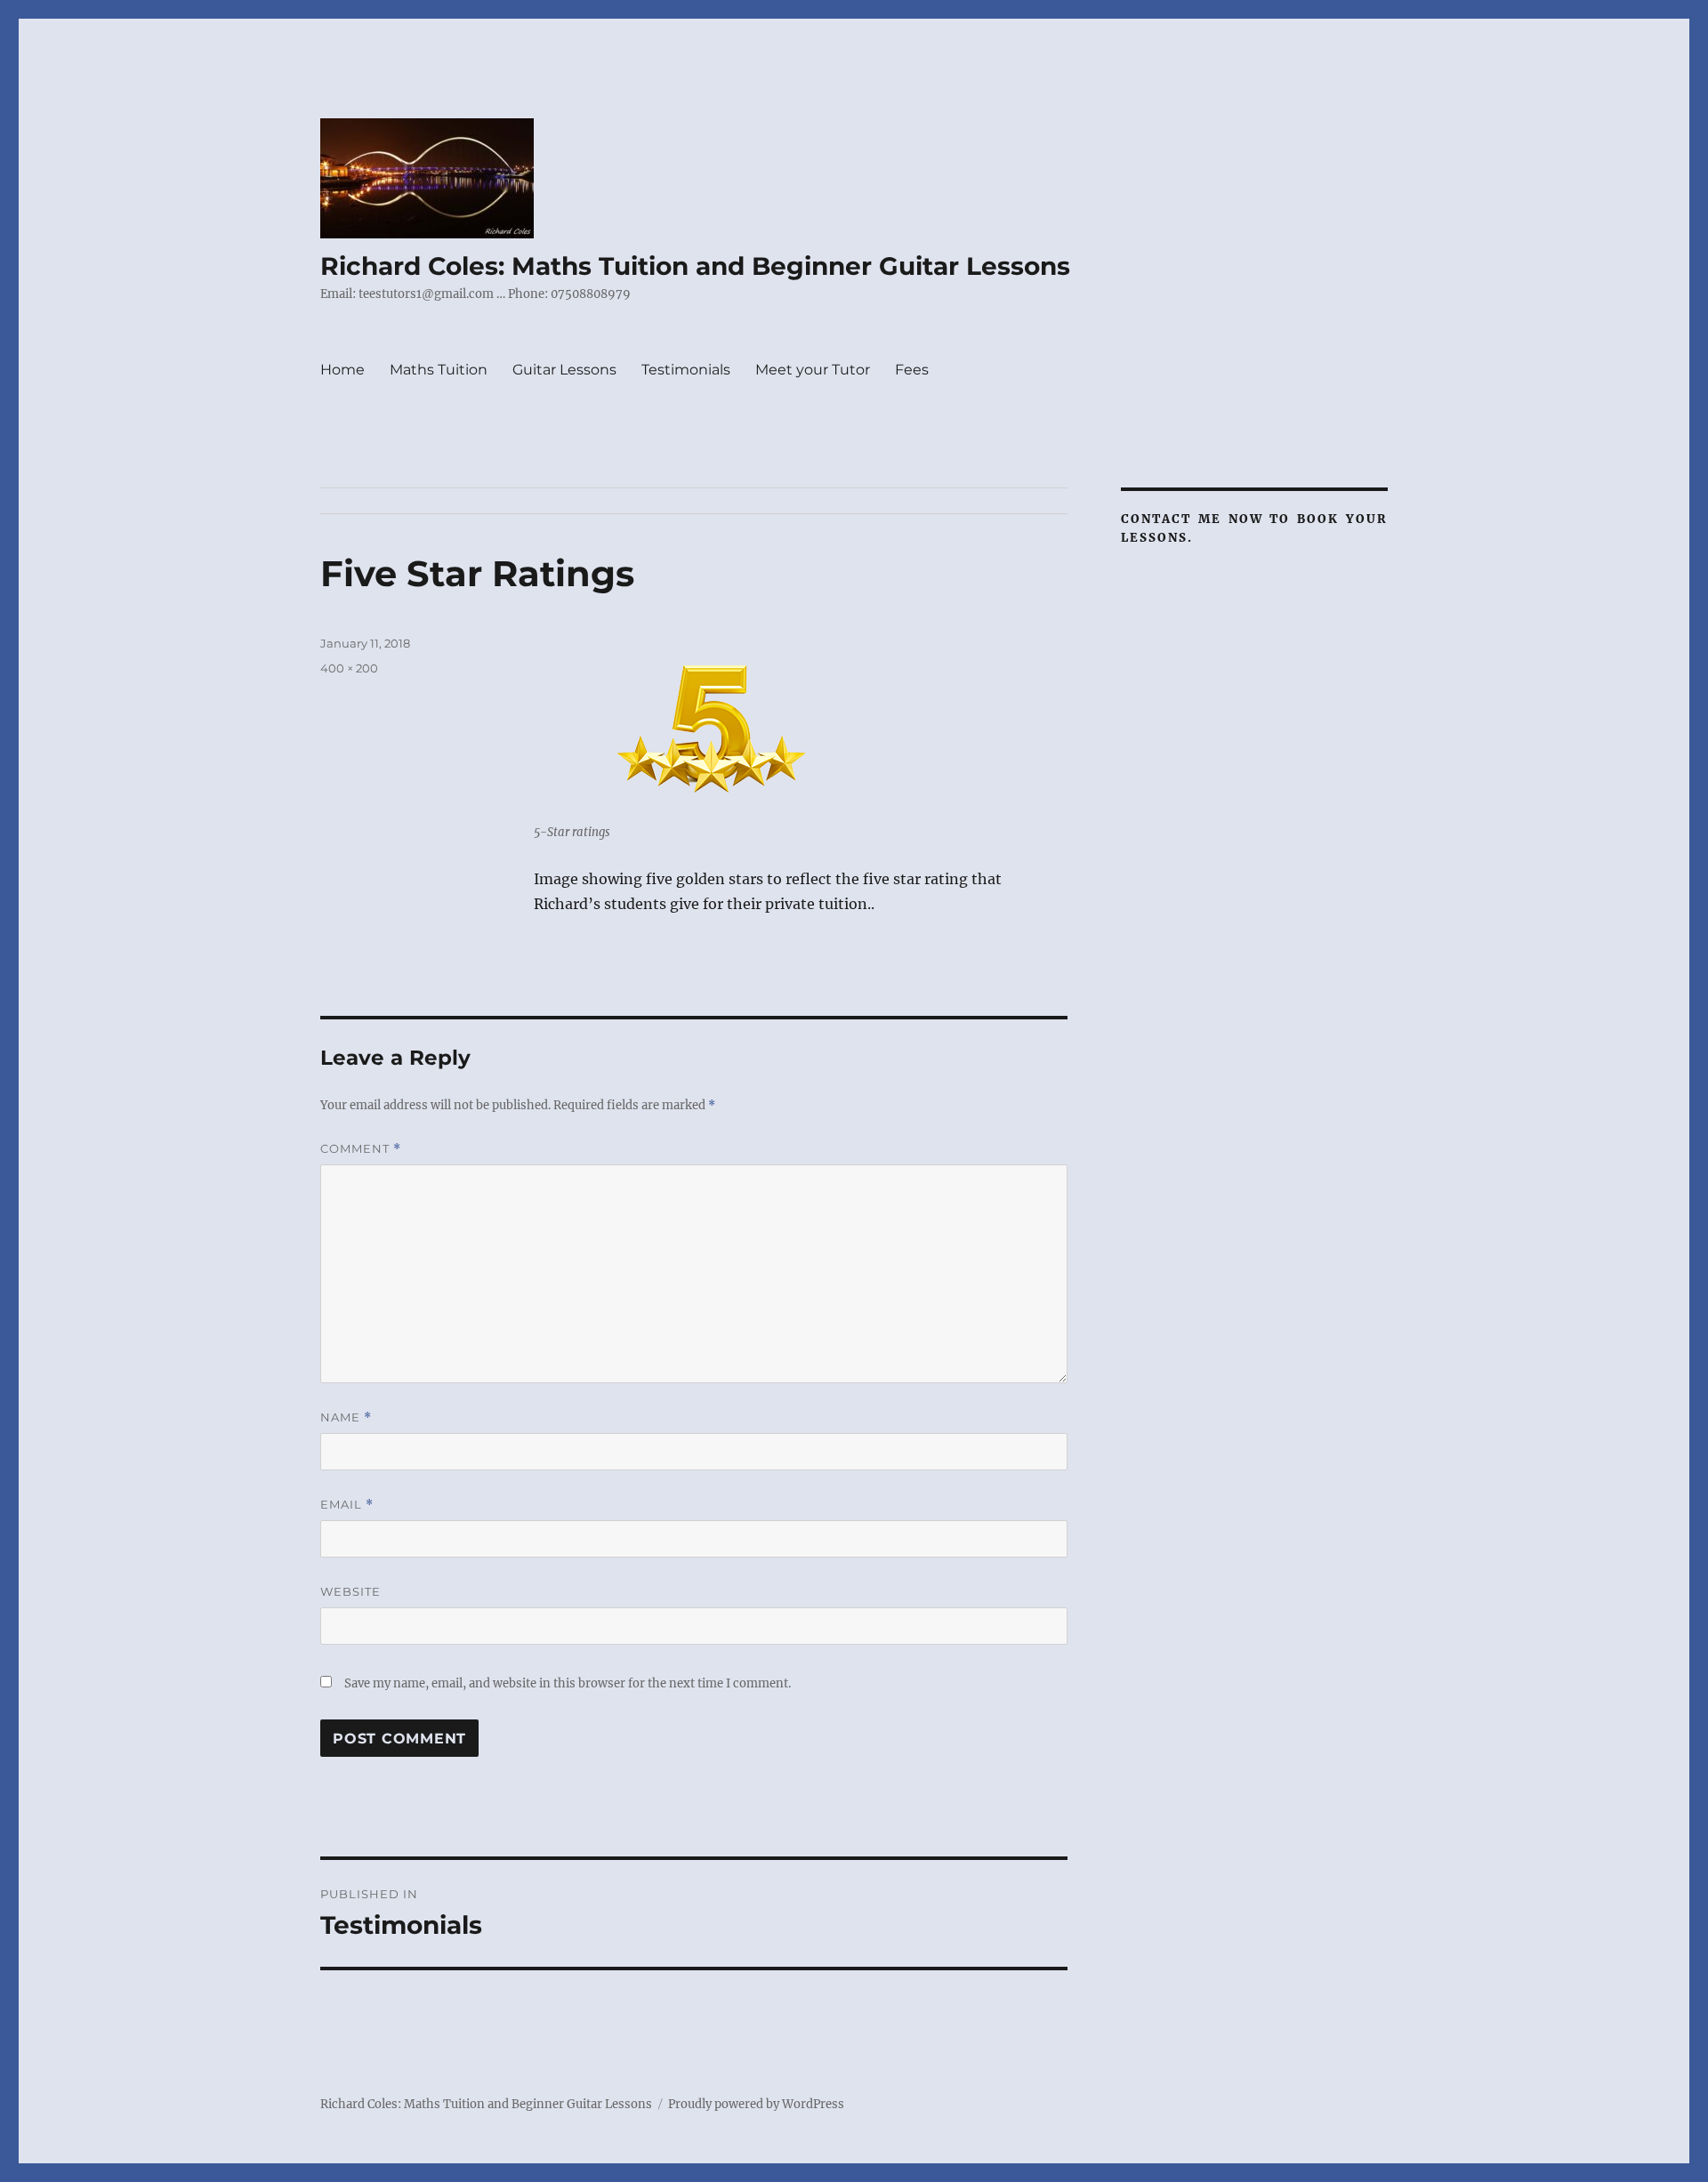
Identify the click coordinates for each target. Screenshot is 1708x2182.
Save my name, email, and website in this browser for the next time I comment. (568, 1683)
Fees (912, 370)
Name (346, 1417)
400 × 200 (349, 668)
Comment (361, 1149)
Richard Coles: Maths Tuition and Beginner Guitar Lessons (695, 266)
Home (342, 370)
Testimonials (686, 370)
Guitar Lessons (564, 370)
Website (350, 1591)
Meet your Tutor (813, 370)
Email (347, 1505)
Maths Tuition (439, 370)
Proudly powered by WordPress (756, 2104)
